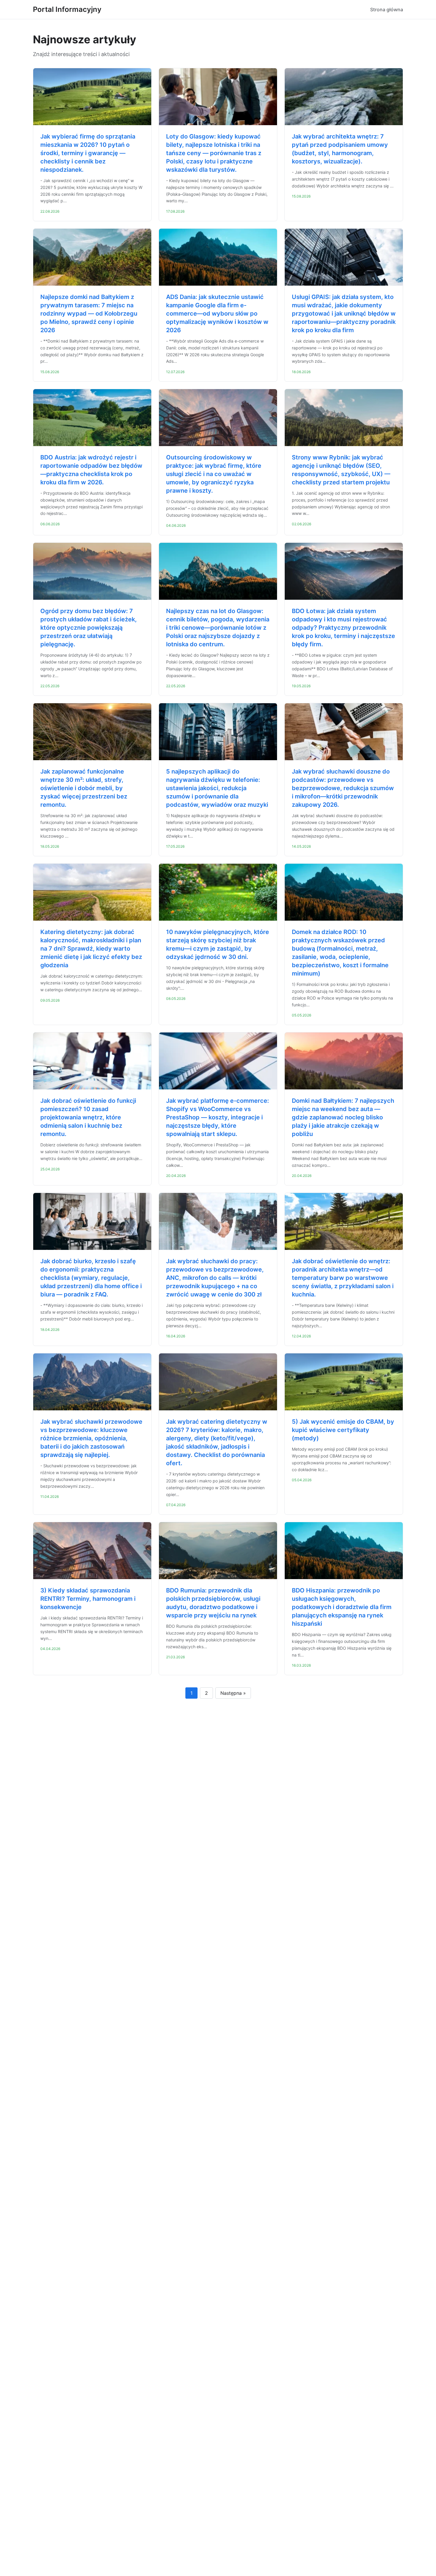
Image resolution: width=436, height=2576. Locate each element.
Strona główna (387, 9)
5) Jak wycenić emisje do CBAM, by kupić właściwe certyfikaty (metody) (343, 1430)
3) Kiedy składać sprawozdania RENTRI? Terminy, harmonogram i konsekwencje (88, 1599)
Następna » (233, 1693)
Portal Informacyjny (67, 9)
